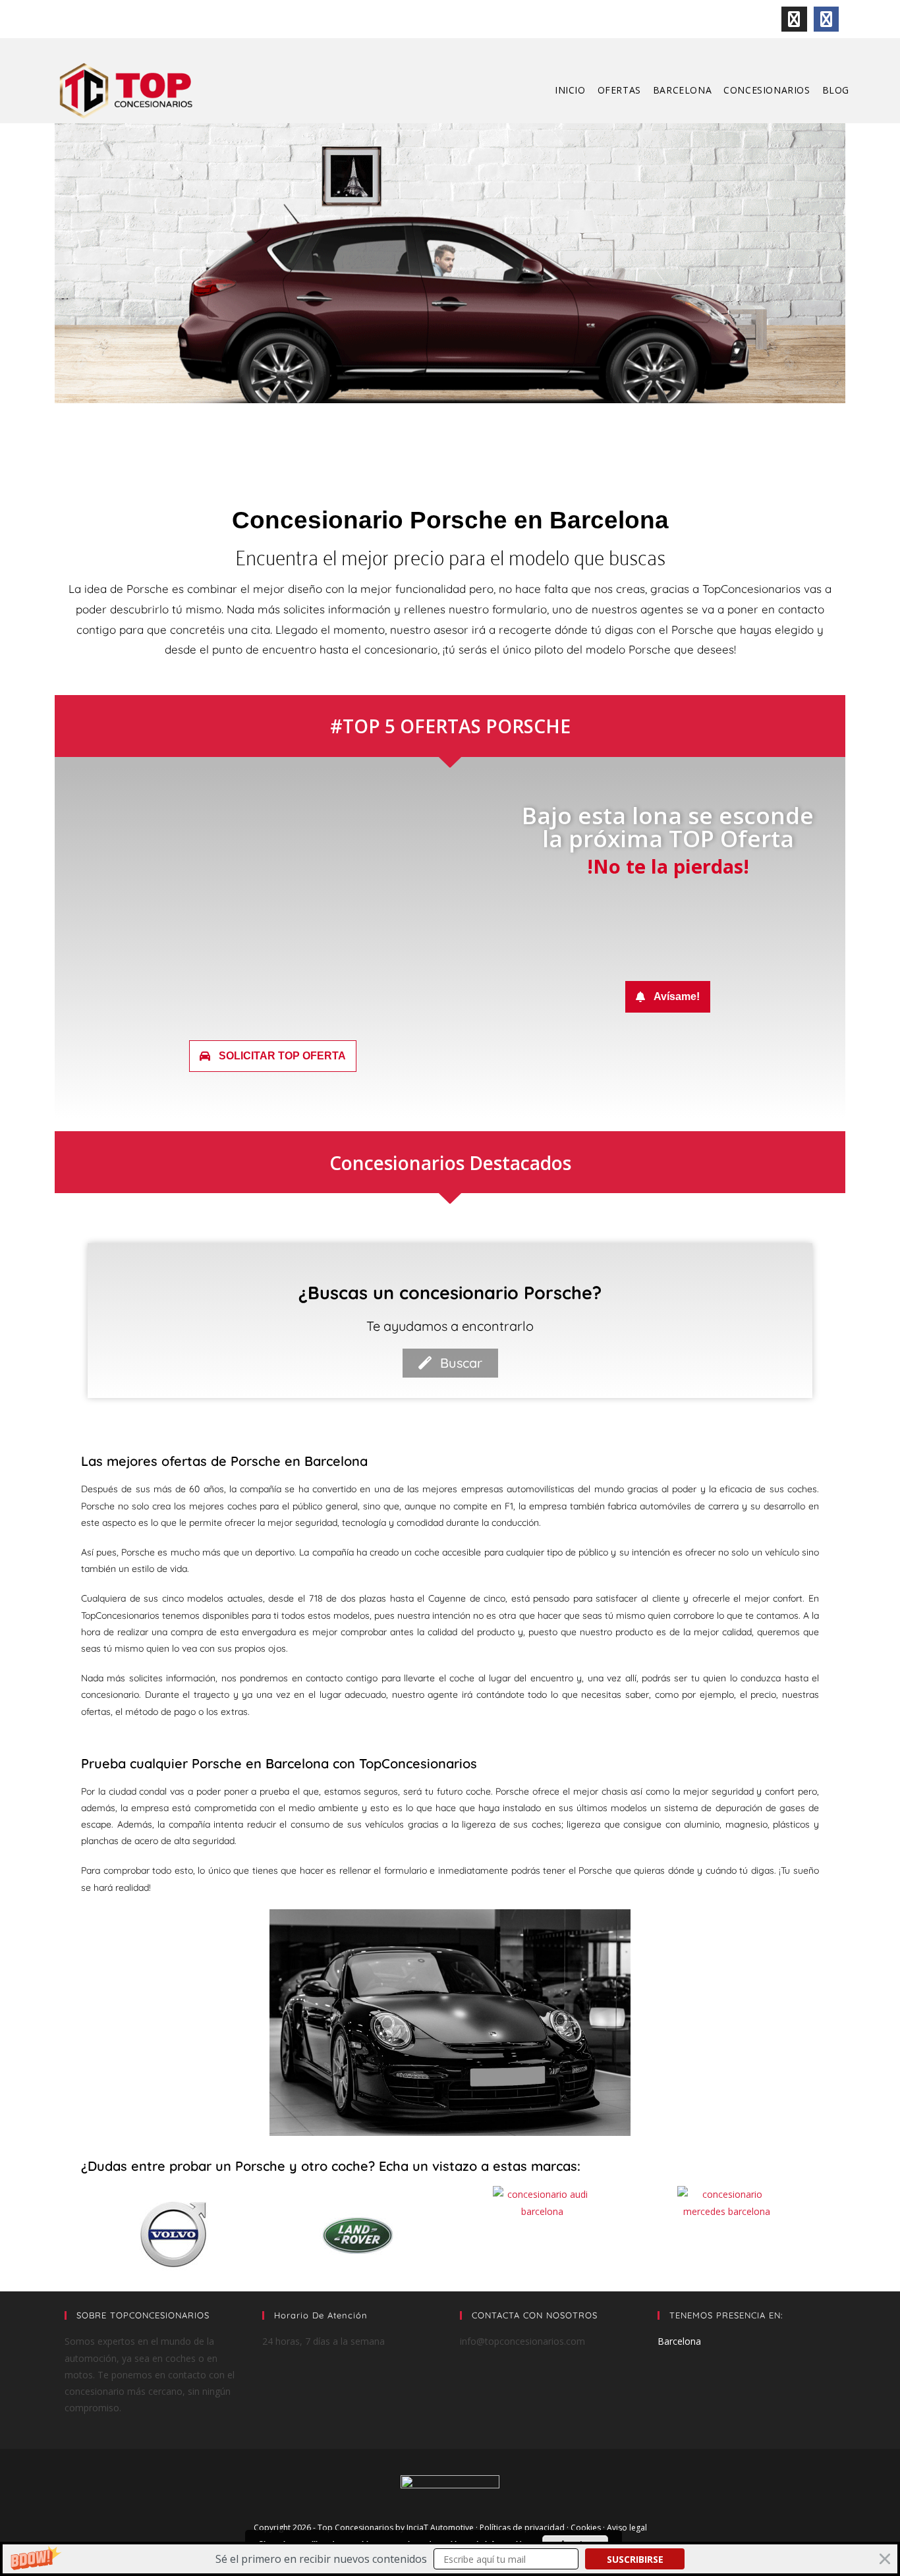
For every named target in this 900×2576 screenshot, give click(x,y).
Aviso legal (627, 2528)
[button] (450, 2559)
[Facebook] (826, 19)
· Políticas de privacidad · (523, 2528)
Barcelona (679, 2341)
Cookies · (589, 2528)
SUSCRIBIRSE (635, 2559)
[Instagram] (794, 19)
